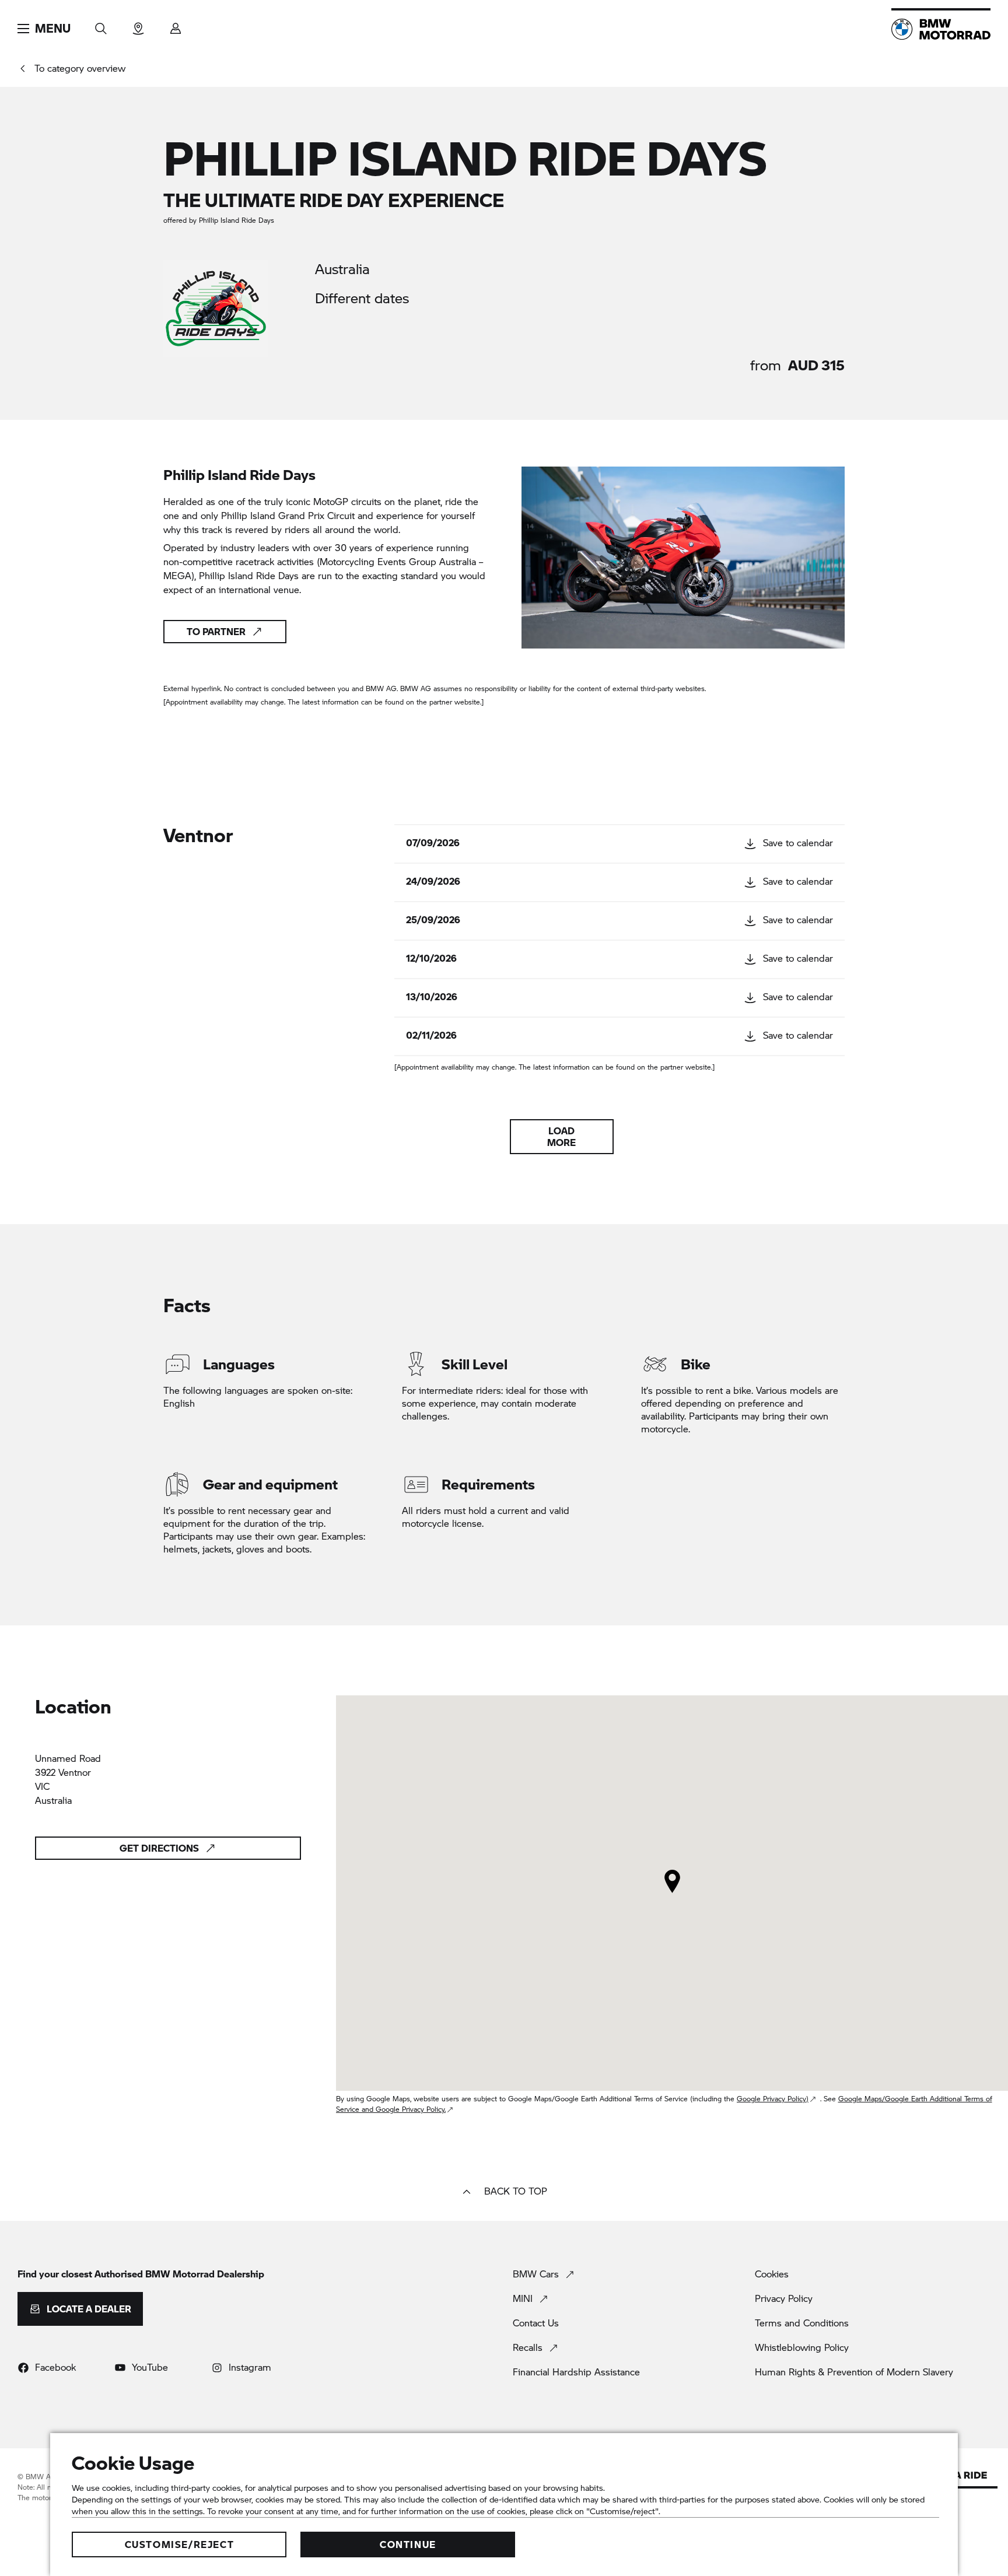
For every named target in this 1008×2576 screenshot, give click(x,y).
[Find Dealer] (138, 25)
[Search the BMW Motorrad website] (101, 25)
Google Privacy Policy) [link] (773, 2099)
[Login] (176, 25)
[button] (44, 29)
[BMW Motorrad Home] (941, 29)
